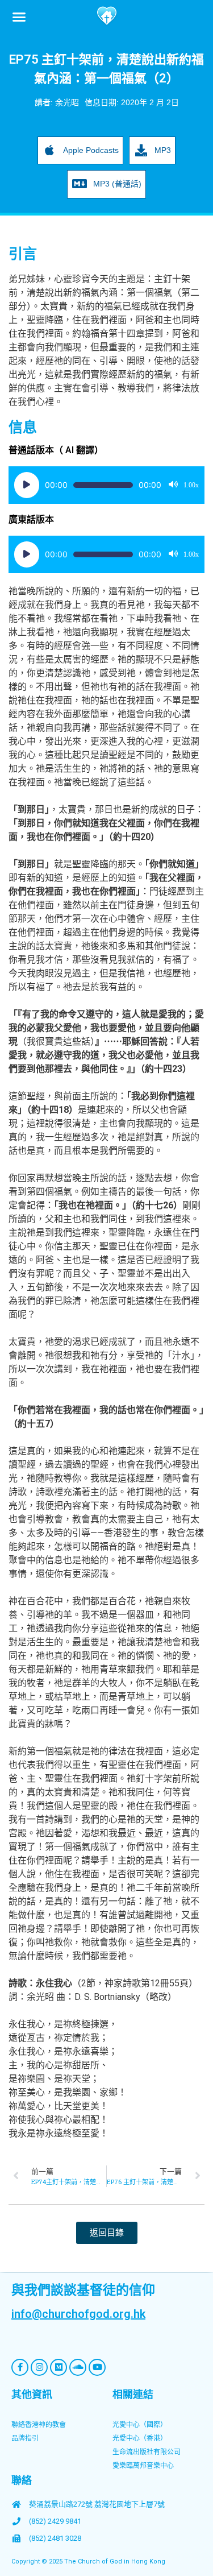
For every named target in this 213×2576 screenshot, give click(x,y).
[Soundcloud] (78, 2367)
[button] (19, 16)
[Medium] (59, 2367)
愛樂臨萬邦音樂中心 (143, 2466)
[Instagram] (39, 2367)
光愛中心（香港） (140, 2438)
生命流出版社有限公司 (147, 2452)
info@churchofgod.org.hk (78, 2314)
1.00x (191, 485)
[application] (106, 485)
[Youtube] (97, 2367)
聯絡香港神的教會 (39, 2425)
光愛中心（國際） (140, 2425)
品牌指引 (25, 2438)
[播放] (27, 485)
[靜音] (173, 485)
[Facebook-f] (20, 2367)
